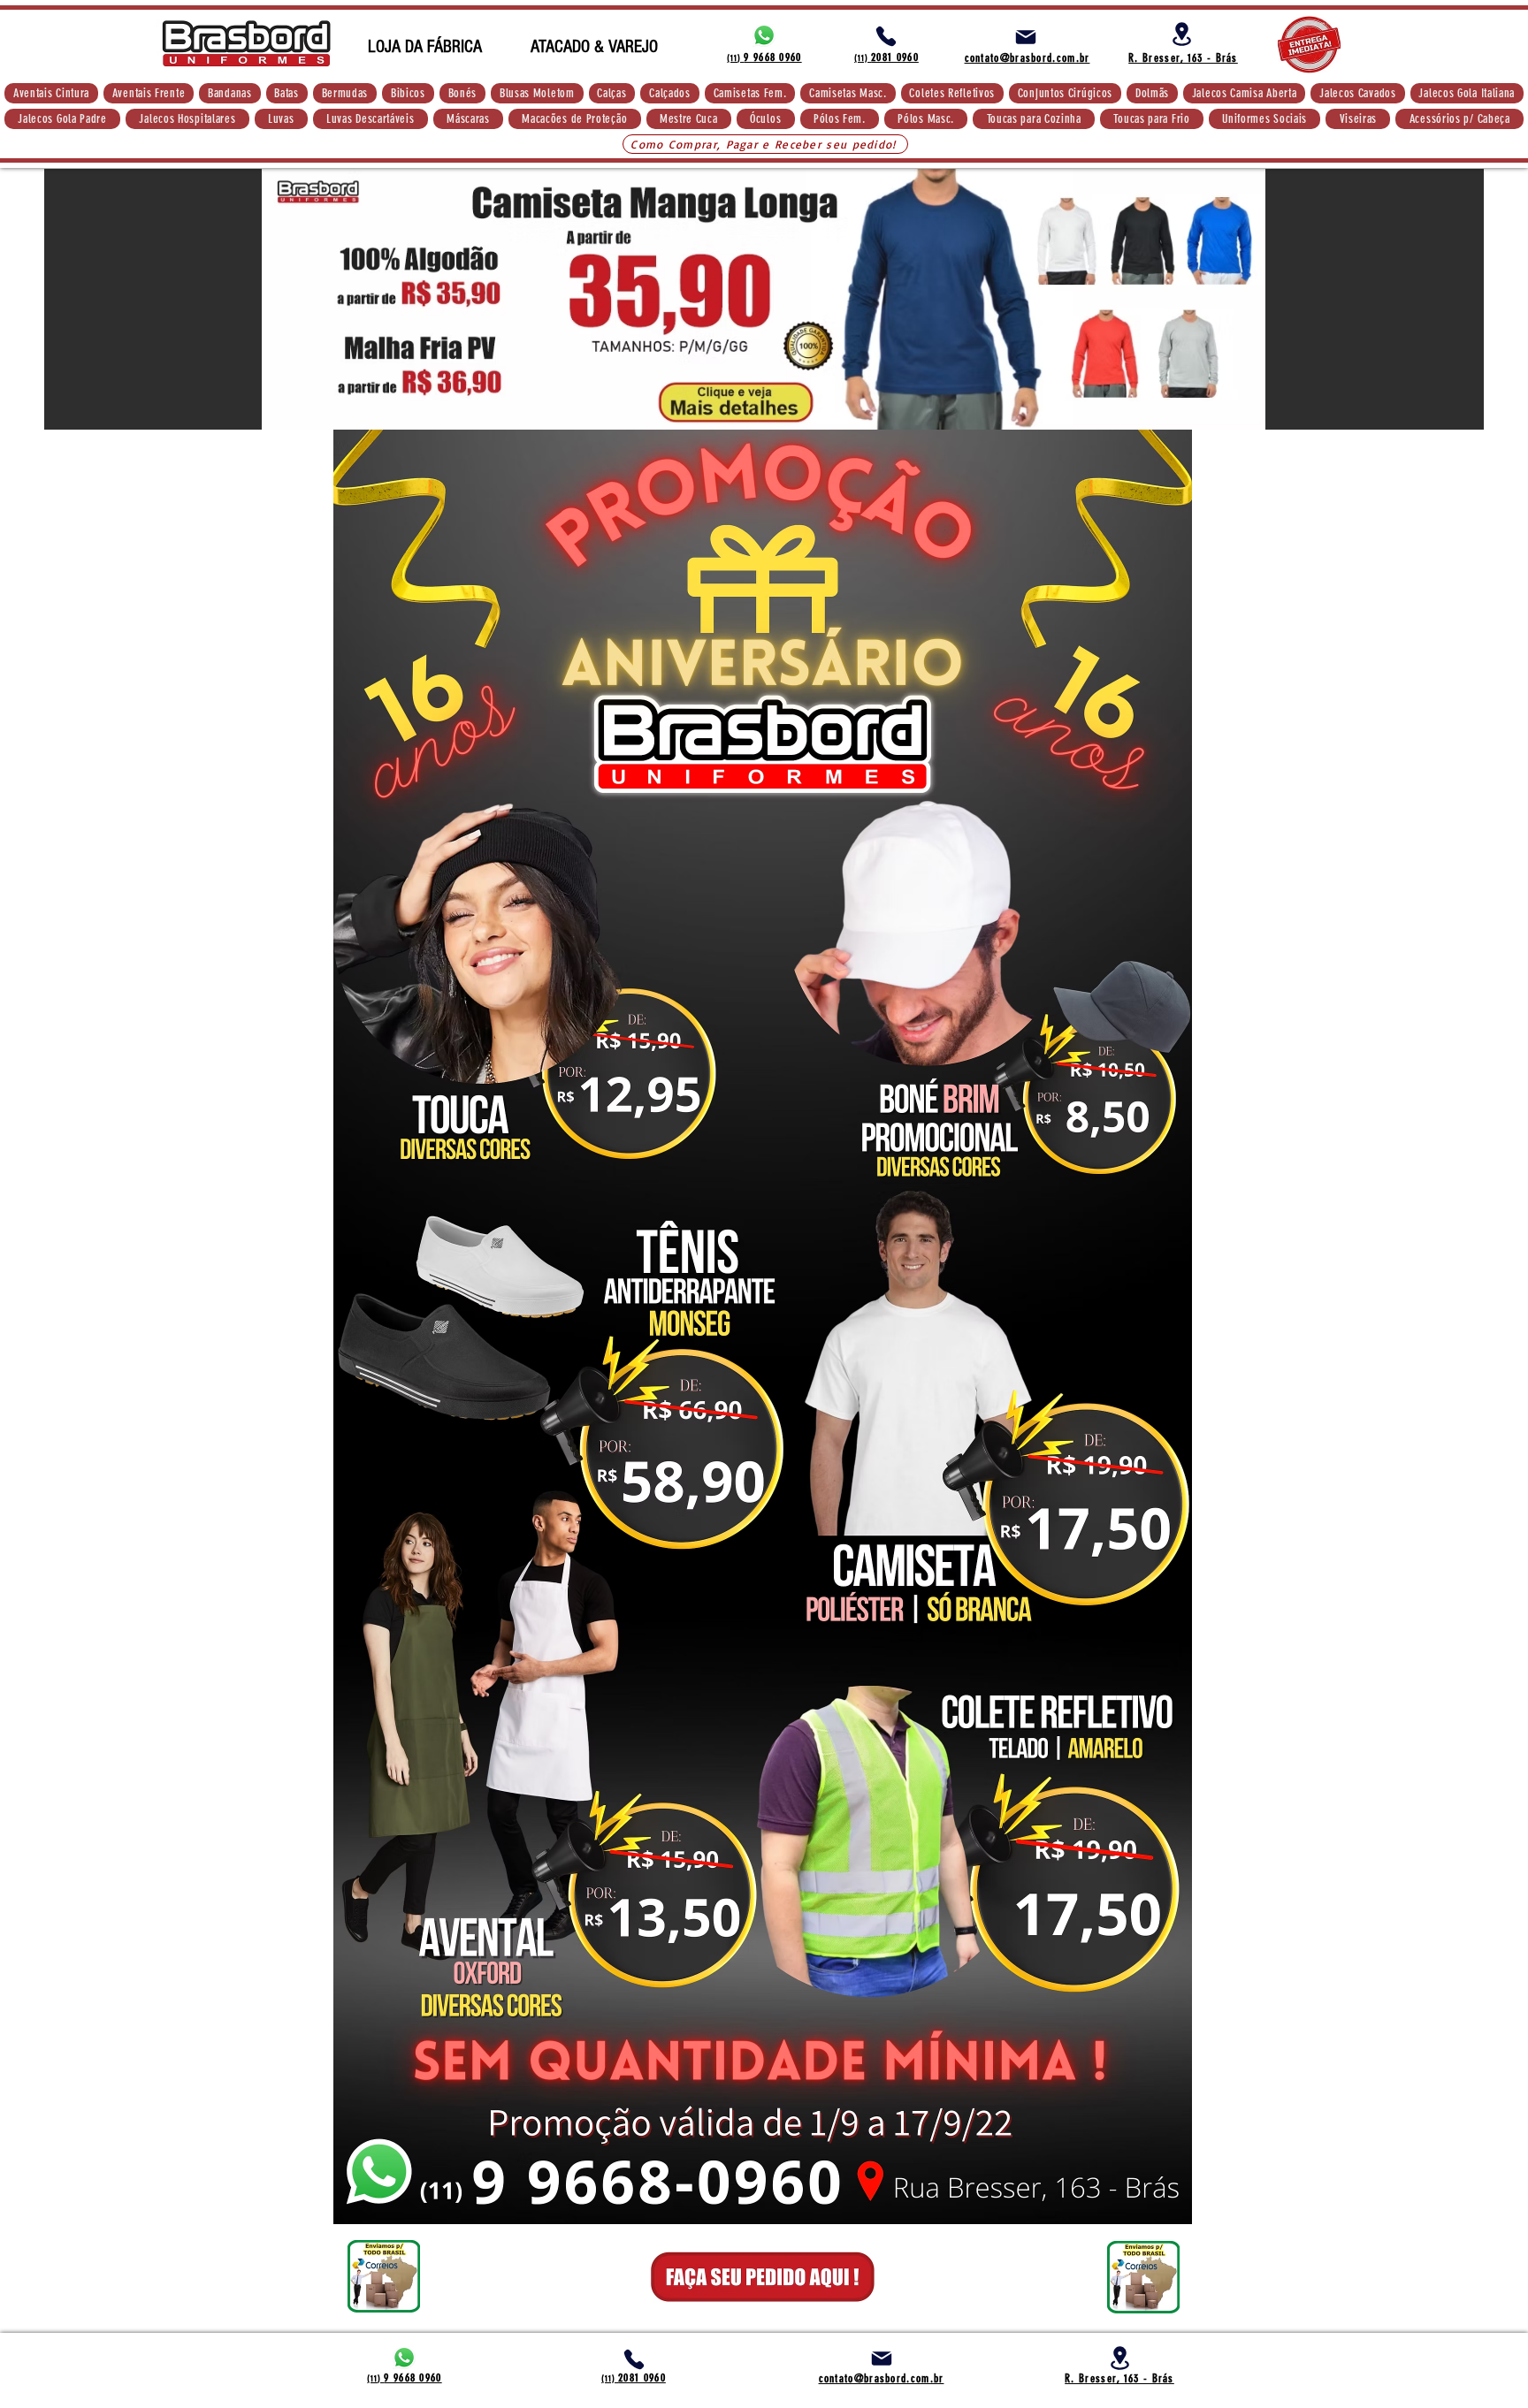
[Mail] (1025, 37)
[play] (1447, 414)
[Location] (1181, 34)
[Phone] (886, 36)
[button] (51, 93)
